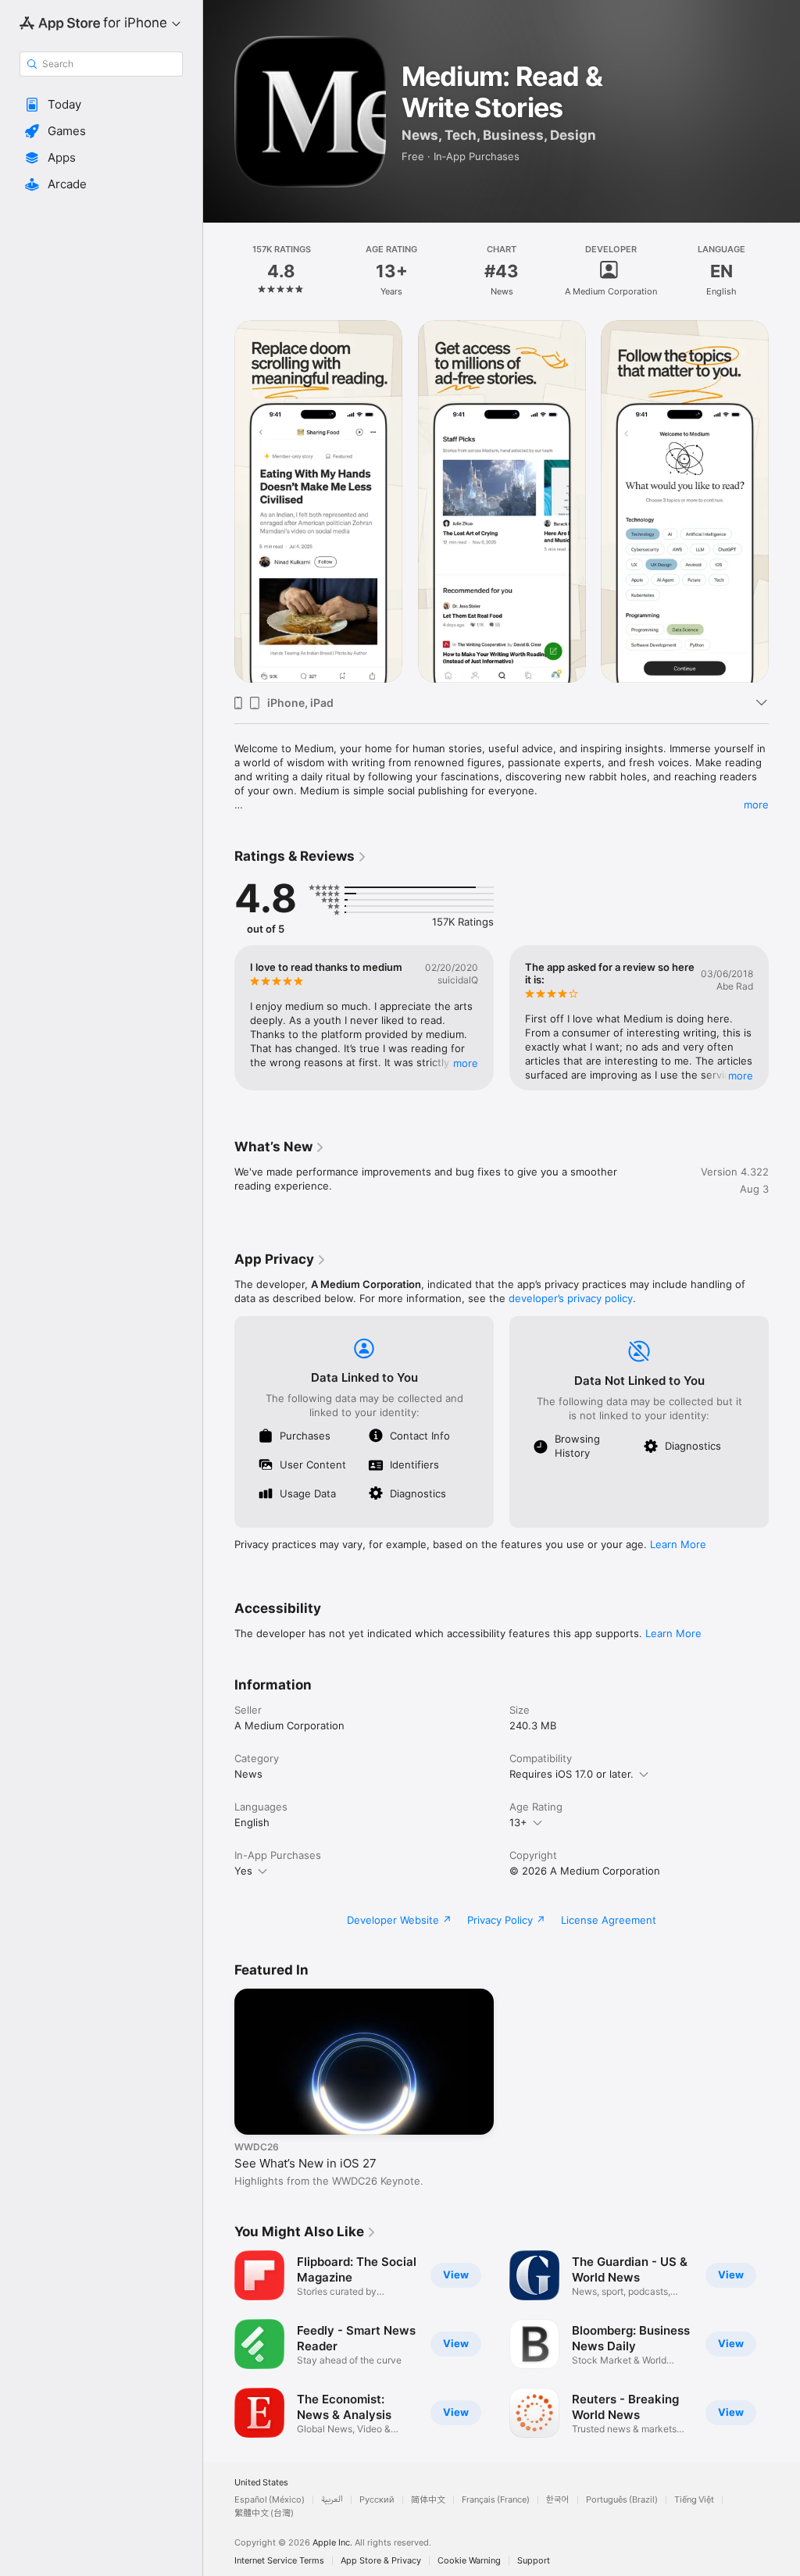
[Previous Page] (219, 271)
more (756, 805)
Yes (243, 1871)
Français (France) (496, 2500)
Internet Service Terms (279, 2561)
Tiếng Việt (694, 2500)
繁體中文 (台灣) (264, 2513)
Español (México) (270, 2500)
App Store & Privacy (381, 2561)
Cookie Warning (469, 2561)
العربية (332, 2500)
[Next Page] (784, 271)
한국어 (558, 2500)
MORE (466, 1063)
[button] (101, 105)
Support (534, 2561)
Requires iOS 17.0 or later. (571, 1774)
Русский (377, 2500)
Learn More (678, 1544)
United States (261, 2483)
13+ (518, 1822)
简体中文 (428, 2500)
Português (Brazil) (622, 2500)
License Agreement (609, 1920)
